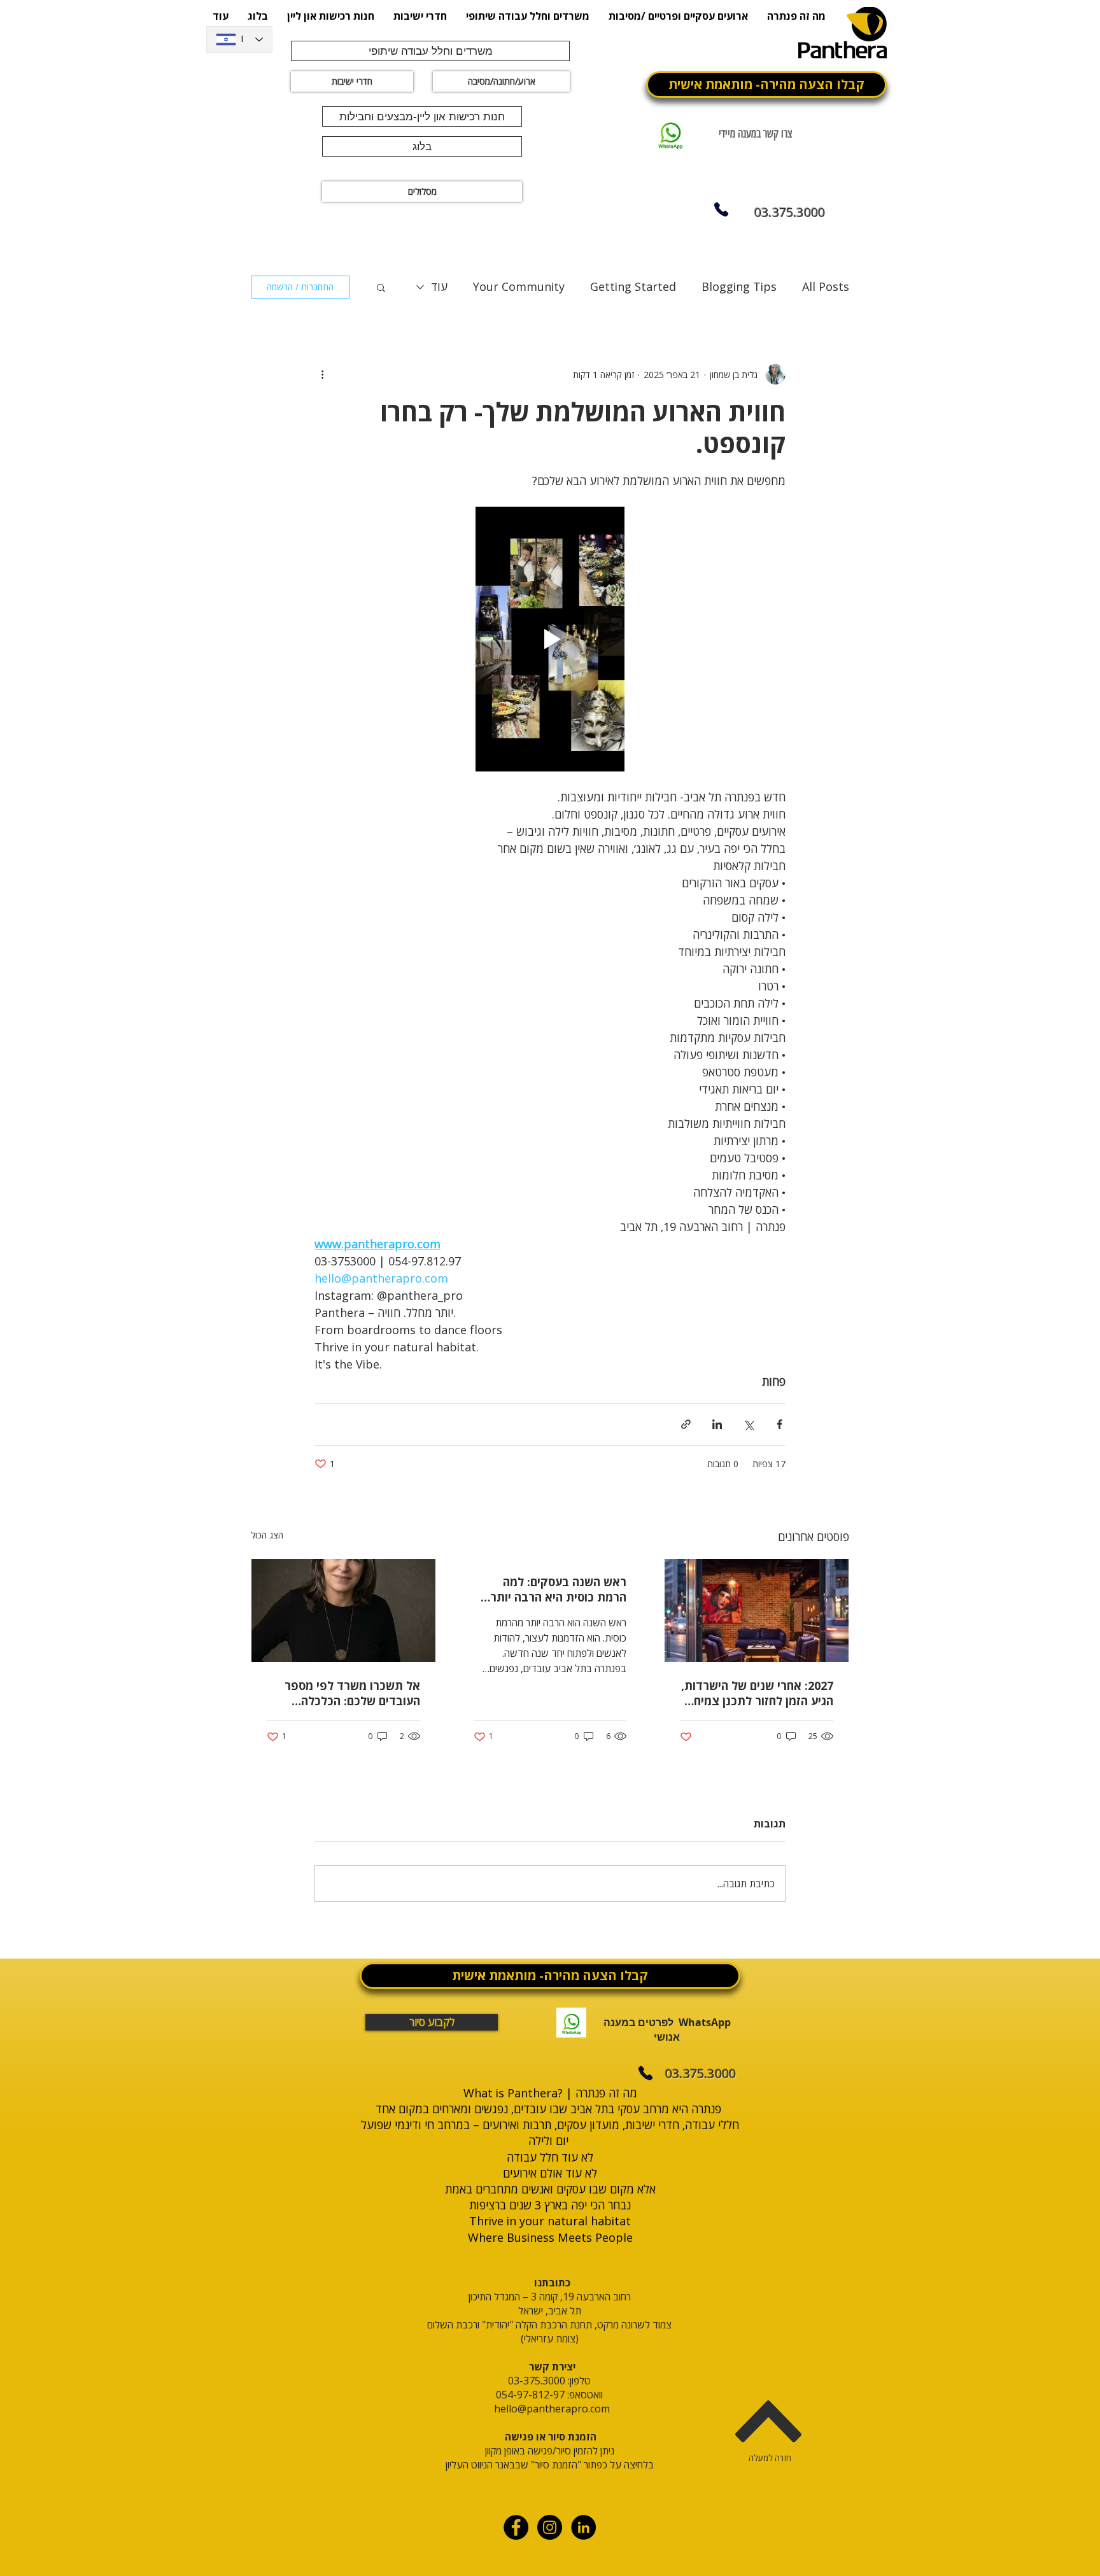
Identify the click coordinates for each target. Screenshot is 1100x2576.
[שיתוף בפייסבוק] (779, 1424)
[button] (381, 287)
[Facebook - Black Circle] (516, 2527)
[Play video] (550, 639)
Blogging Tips (739, 286)
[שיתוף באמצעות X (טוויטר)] (748, 1424)
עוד (439, 286)
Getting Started (633, 286)
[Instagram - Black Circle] (550, 2527)
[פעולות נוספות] (322, 374)
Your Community (519, 286)
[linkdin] (583, 2527)
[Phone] (721, 209)
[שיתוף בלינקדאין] (717, 1424)
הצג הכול (267, 1535)
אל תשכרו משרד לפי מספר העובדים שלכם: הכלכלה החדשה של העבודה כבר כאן (350, 1693)
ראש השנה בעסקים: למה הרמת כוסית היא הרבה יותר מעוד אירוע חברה (558, 1589)
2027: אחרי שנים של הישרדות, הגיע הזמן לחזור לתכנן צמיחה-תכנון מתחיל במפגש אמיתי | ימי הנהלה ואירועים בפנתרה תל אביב (757, 1693)
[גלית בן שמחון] (343, 1610)
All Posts (826, 286)
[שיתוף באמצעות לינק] (686, 1424)
